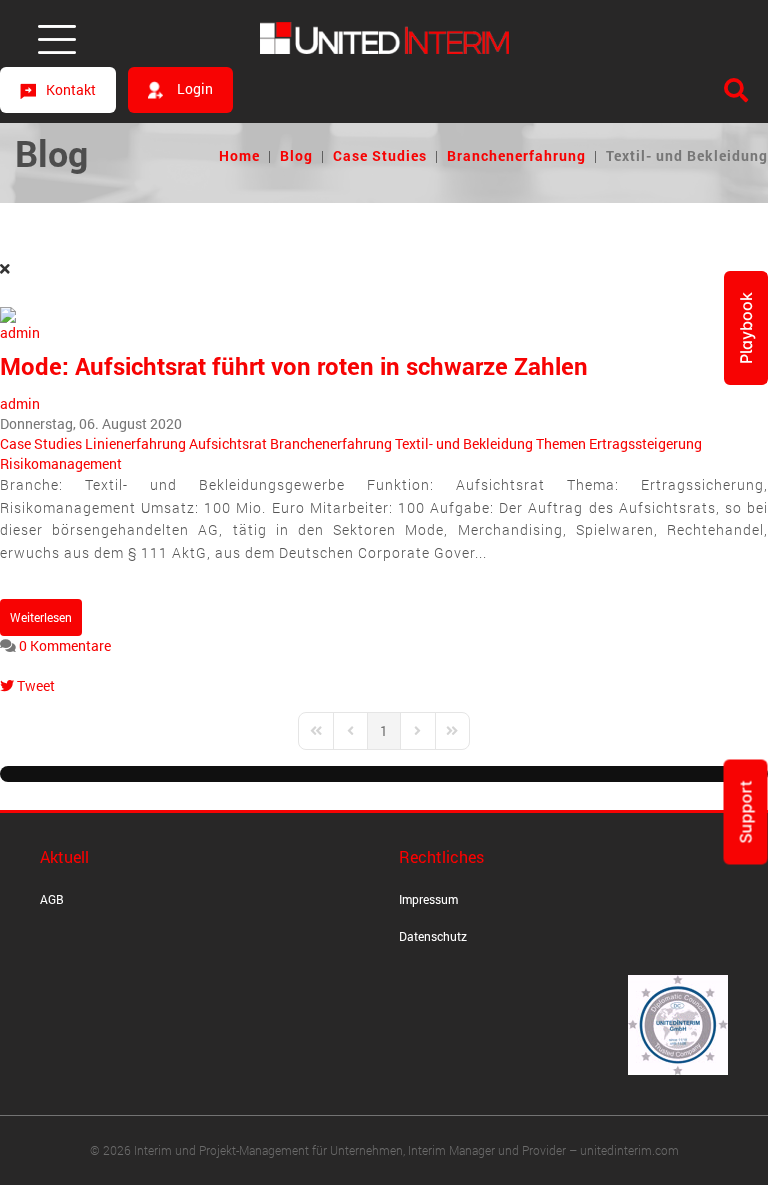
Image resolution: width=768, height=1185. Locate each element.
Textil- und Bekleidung (464, 443)
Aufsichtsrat (228, 443)
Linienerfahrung (135, 443)
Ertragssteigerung (645, 443)
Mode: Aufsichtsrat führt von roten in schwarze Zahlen (294, 366)
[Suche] (736, 90)
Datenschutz (433, 936)
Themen (561, 443)
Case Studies (380, 155)
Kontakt (71, 89)
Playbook (746, 328)
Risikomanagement (61, 463)
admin (20, 403)
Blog (296, 155)
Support (746, 811)
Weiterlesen (41, 617)
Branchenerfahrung (516, 155)
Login (193, 88)
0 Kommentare (65, 645)
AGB (52, 899)
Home (239, 155)
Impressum (428, 899)
